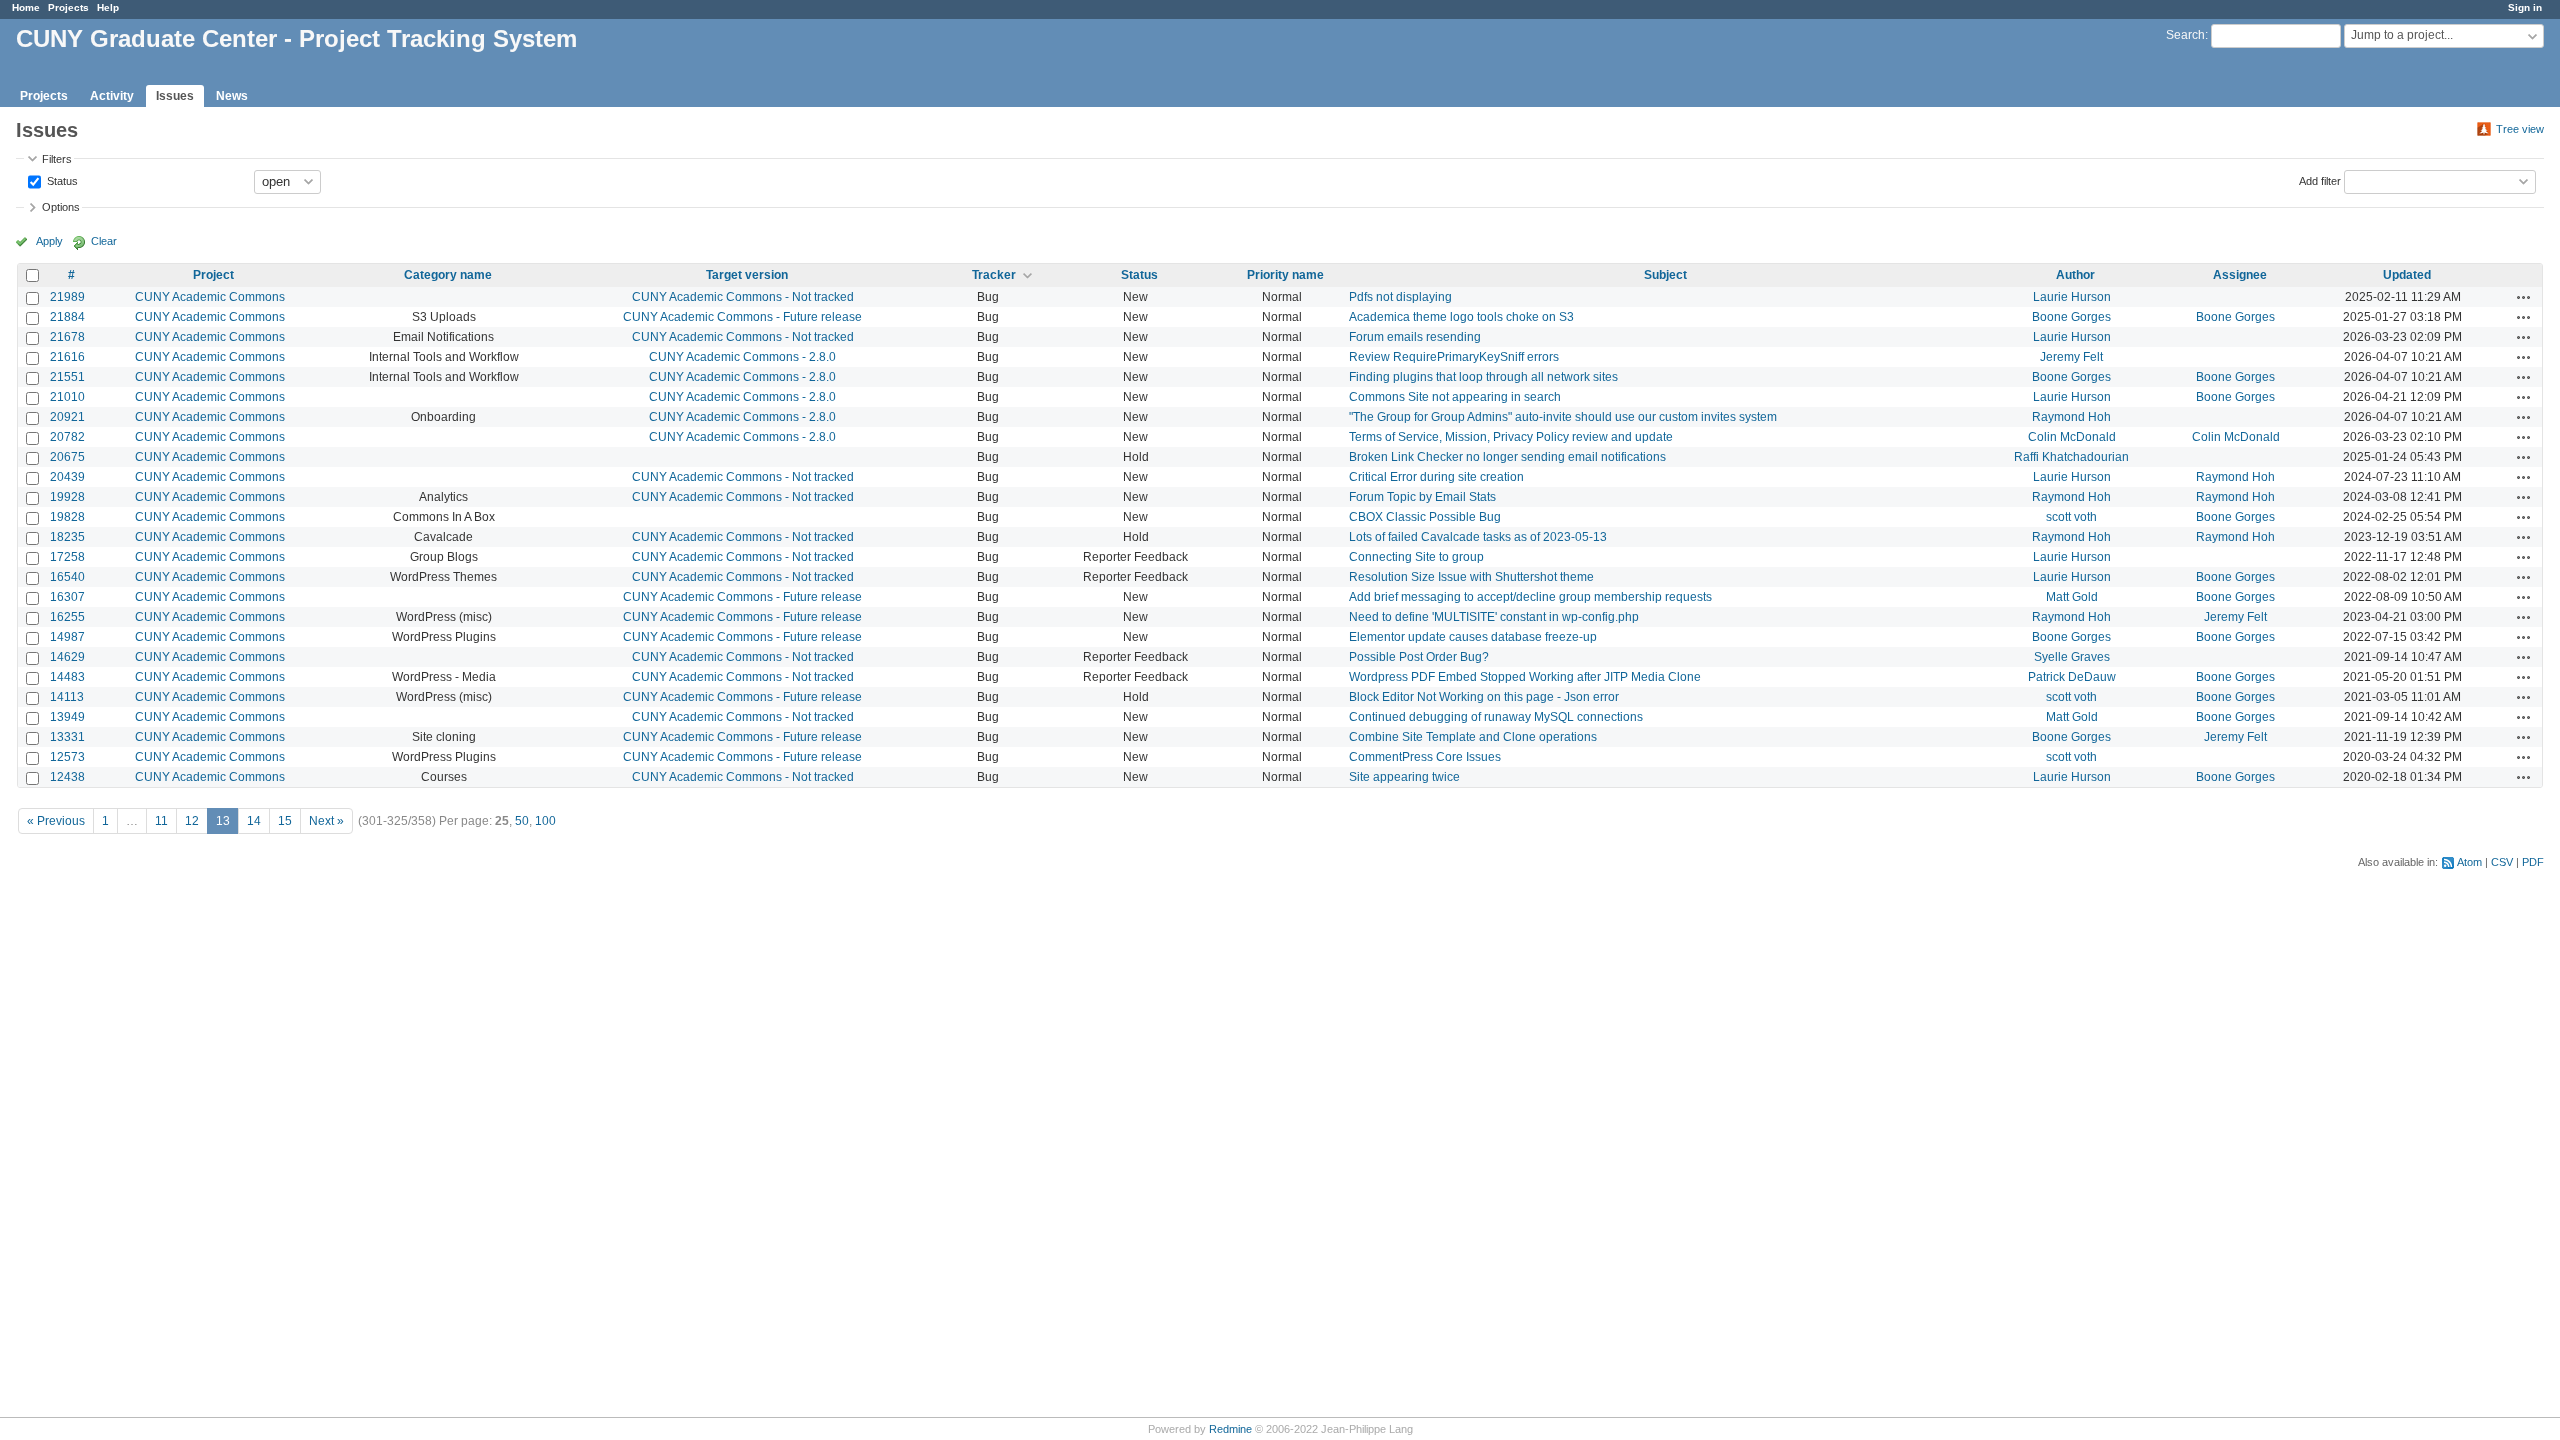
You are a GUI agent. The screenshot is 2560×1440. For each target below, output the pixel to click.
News (232, 96)
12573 (67, 757)
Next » (326, 821)
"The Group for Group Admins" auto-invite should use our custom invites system (1563, 417)
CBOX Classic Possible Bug (1425, 517)
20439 (67, 477)
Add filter (2320, 180)
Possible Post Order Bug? (1419, 657)
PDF (2533, 862)
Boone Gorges (2071, 317)
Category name (448, 275)
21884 (67, 317)
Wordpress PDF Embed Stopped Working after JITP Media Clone (1525, 677)
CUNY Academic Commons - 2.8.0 (742, 357)
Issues (175, 96)
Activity (112, 96)
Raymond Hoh (2071, 417)
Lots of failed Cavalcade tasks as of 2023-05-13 (1478, 537)
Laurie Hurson (2072, 297)
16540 (67, 577)
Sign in (2525, 7)
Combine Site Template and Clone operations (1473, 737)
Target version (747, 275)
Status (61, 180)
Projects (68, 7)
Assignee (2240, 275)
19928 (67, 497)
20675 (67, 457)
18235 (67, 537)
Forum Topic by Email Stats (1422, 497)
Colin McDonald (2072, 437)
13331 (67, 737)
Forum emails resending (1415, 337)
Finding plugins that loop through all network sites (1483, 377)
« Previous (56, 821)
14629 (67, 657)
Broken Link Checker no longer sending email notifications (1507, 457)
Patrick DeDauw (2072, 677)
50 (522, 821)
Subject (1665, 275)
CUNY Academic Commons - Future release (742, 317)
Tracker (994, 275)
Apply (49, 241)
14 (254, 821)
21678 (67, 337)
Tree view (2520, 129)
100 (545, 821)
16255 (67, 617)
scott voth (2071, 517)
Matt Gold (2072, 597)
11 (161, 821)
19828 (67, 517)
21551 (67, 377)
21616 (67, 357)
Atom (2469, 862)
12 (192, 821)
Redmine (1230, 1429)
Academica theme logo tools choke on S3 (1461, 317)
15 (285, 821)
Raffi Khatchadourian (2071, 457)
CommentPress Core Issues (1425, 757)
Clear (104, 241)
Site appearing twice (1404, 777)
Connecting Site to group (1416, 557)
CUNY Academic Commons (210, 297)
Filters (57, 159)
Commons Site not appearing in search (1455, 397)
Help (108, 7)
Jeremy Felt (2071, 357)
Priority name (1285, 275)
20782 (67, 437)
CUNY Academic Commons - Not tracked (743, 297)
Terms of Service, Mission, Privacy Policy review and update (1511, 437)
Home (26, 7)
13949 (67, 717)
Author (2075, 275)
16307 (67, 597)
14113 (67, 697)
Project (213, 275)
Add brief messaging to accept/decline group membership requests (1530, 597)
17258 (67, 557)
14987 (67, 637)
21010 (67, 397)
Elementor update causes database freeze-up (1473, 637)
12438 (67, 777)
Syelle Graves (2072, 657)
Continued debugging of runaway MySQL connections (1496, 717)
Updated (2407, 275)
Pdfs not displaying (1400, 297)
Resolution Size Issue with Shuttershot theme (1471, 577)
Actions (2524, 297)
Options (61, 207)
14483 (67, 677)
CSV (2502, 862)
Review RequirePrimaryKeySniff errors (1454, 357)
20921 (67, 417)
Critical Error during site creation (1436, 477)
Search (2185, 35)
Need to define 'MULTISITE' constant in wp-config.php (1494, 617)
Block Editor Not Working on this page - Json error (1484, 697)
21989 (67, 297)
